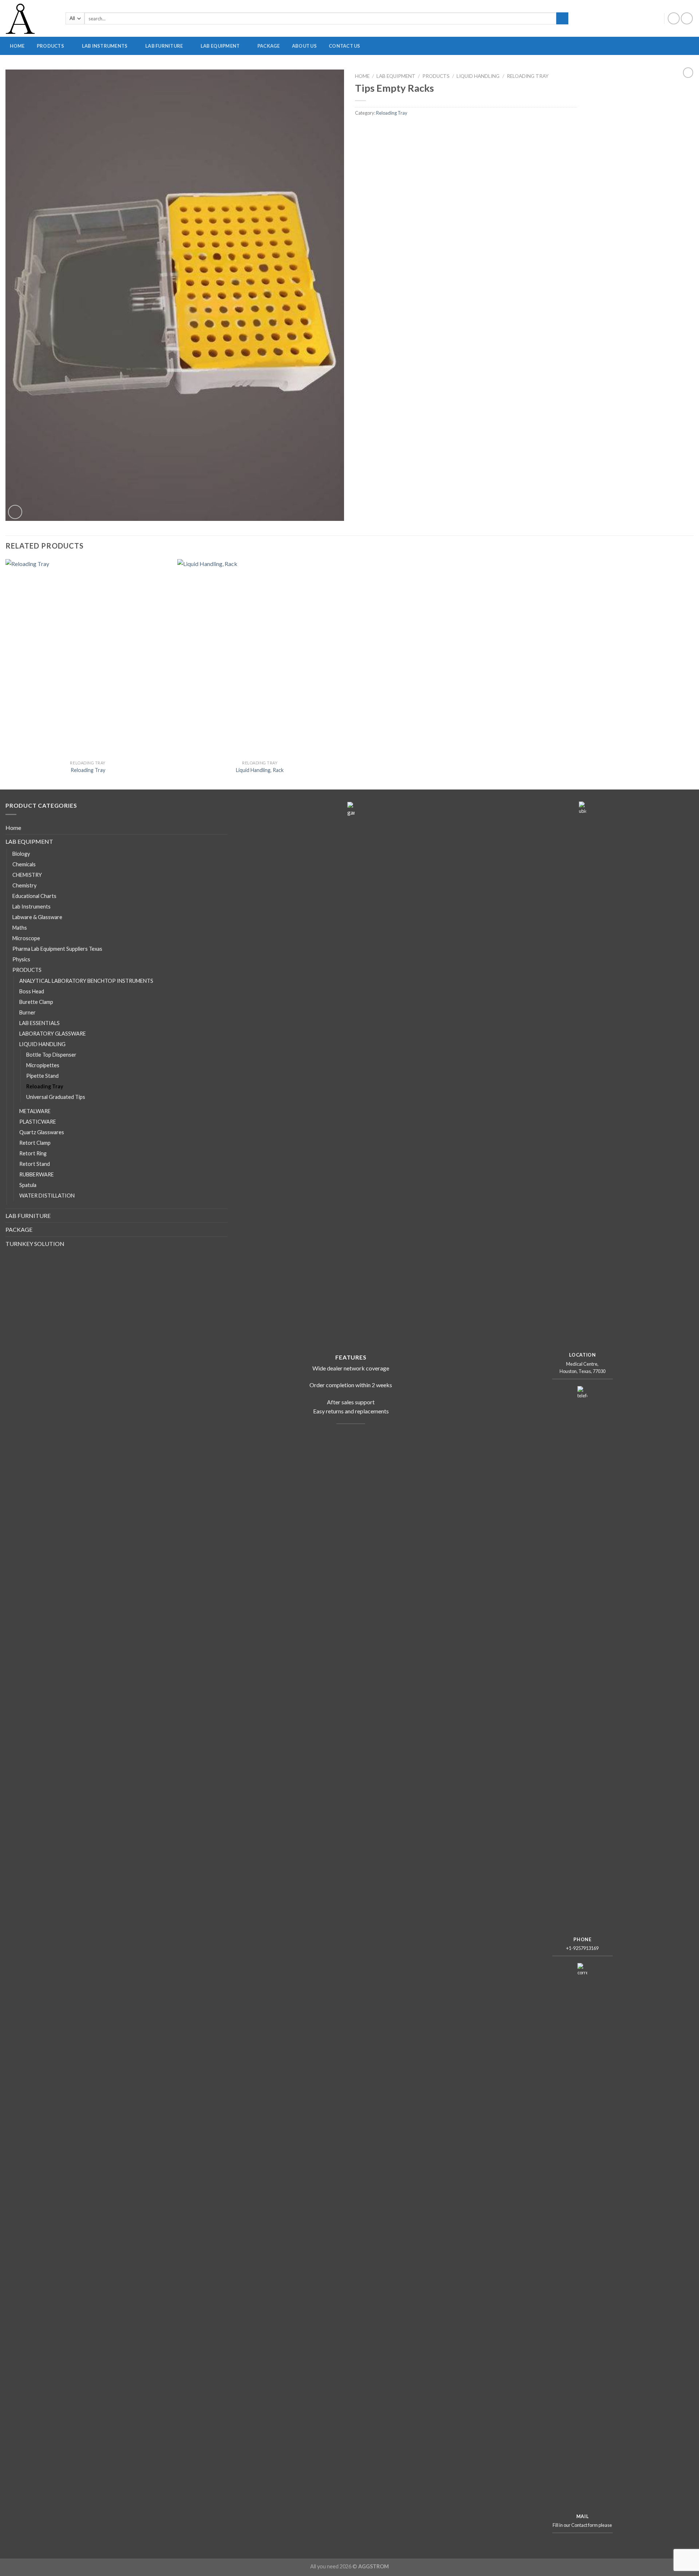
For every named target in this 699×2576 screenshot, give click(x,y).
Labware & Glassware (37, 917)
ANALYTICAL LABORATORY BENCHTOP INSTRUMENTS (412, 69)
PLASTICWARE (502, 69)
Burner (27, 1012)
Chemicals (24, 864)
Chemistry (24, 885)
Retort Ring (33, 1153)
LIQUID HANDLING (478, 76)
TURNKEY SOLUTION (35, 1244)
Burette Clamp (36, 1002)
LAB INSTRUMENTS (105, 46)
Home (362, 76)
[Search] (562, 19)
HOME (17, 46)
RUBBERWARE (574, 69)
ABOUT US (304, 46)
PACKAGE (269, 46)
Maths (20, 928)
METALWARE (651, 69)
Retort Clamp (35, 1143)
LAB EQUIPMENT (220, 46)
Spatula (28, 1185)
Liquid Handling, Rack (260, 770)
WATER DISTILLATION (47, 1196)
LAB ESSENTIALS (40, 1023)
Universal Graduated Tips (56, 1097)
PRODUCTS (50, 46)
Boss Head (32, 991)
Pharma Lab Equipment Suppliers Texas (57, 949)
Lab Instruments (31, 907)
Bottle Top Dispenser (51, 1055)
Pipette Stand (42, 1076)
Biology (21, 854)
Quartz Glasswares (42, 1132)
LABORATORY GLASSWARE (307, 69)
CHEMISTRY (27, 875)
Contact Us (345, 46)
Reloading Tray (528, 76)
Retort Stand (35, 1164)
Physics (21, 959)
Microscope (26, 938)
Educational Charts (34, 896)
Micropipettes (43, 1065)
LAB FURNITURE (164, 46)
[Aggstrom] (30, 18)
